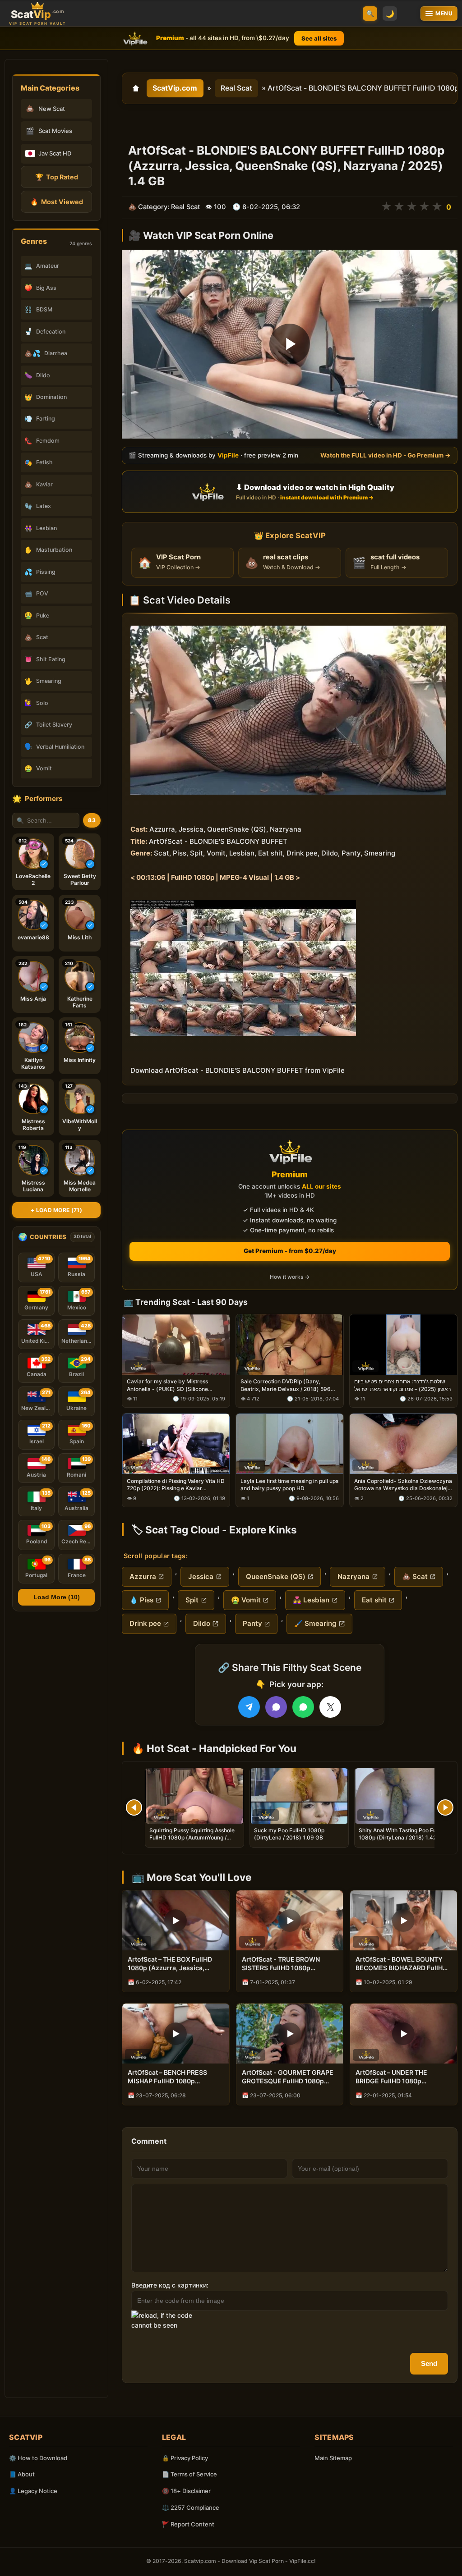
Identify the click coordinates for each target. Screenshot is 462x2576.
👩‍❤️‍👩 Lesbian (311, 1600)
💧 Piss (141, 1600)
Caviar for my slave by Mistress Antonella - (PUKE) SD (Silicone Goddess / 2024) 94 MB (167, 1386)
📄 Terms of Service (189, 2474)
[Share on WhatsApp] (303, 1707)
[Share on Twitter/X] (330, 1707)
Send (429, 2363)
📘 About (22, 2474)
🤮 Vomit (246, 1600)
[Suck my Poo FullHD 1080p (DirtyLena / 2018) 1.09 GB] (299, 1796)
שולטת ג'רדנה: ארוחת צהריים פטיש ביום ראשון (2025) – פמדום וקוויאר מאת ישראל (402, 1385)
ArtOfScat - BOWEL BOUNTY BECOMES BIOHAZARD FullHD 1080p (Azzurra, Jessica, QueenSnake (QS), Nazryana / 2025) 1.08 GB (401, 1964)
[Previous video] (134, 1807)
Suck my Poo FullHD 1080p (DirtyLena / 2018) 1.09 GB (289, 1834)
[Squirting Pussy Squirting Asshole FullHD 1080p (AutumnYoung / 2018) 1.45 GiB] (194, 1796)
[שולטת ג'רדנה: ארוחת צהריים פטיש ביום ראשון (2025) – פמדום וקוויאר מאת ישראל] (403, 1345)
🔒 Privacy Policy (185, 2458)
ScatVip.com (175, 88)
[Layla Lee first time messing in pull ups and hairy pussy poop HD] (290, 1444)
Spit (192, 1600)
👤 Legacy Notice (33, 2491)
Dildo (202, 1623)
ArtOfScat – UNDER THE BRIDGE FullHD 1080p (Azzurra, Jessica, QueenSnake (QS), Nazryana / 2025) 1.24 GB (401, 2077)
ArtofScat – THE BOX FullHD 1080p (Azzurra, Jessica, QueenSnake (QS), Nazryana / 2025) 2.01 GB (173, 1964)
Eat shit (374, 1600)
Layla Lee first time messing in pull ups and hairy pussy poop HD (289, 1485)
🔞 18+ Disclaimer (186, 2491)
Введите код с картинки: (170, 2285)
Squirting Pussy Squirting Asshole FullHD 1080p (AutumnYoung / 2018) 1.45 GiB (192, 1837)
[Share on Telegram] (249, 1707)
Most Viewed (57, 202)
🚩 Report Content (188, 2524)
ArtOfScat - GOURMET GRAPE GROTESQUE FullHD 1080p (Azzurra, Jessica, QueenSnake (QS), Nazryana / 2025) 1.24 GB (288, 2077)
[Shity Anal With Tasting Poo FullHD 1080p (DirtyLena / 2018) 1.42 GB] (404, 1796)
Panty (252, 1623)
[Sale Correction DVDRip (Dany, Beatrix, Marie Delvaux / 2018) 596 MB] (290, 1345)
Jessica (201, 1576)
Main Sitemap (333, 2458)
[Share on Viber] (276, 1707)
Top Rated (57, 177)
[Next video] (445, 1807)
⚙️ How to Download (38, 2458)
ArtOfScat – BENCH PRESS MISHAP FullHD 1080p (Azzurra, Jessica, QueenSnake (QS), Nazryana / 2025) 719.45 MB (173, 2077)
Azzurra (143, 1576)
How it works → (290, 1277)
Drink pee (145, 1623)
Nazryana (353, 1576)
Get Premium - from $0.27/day (290, 1251)
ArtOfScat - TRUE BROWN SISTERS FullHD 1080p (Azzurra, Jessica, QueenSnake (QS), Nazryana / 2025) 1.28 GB (287, 1964)
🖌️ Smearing (315, 1623)
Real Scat (236, 88)
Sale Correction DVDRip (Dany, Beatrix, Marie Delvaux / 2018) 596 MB (286, 1386)
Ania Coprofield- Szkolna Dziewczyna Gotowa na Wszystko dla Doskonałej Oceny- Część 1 (403, 1485)
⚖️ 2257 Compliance (191, 2507)
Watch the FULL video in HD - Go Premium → (386, 455)
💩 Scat (415, 1576)
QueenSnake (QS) (276, 1576)
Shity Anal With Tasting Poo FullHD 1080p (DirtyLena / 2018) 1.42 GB (403, 1834)
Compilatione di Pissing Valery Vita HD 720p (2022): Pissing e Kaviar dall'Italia (176, 1485)
